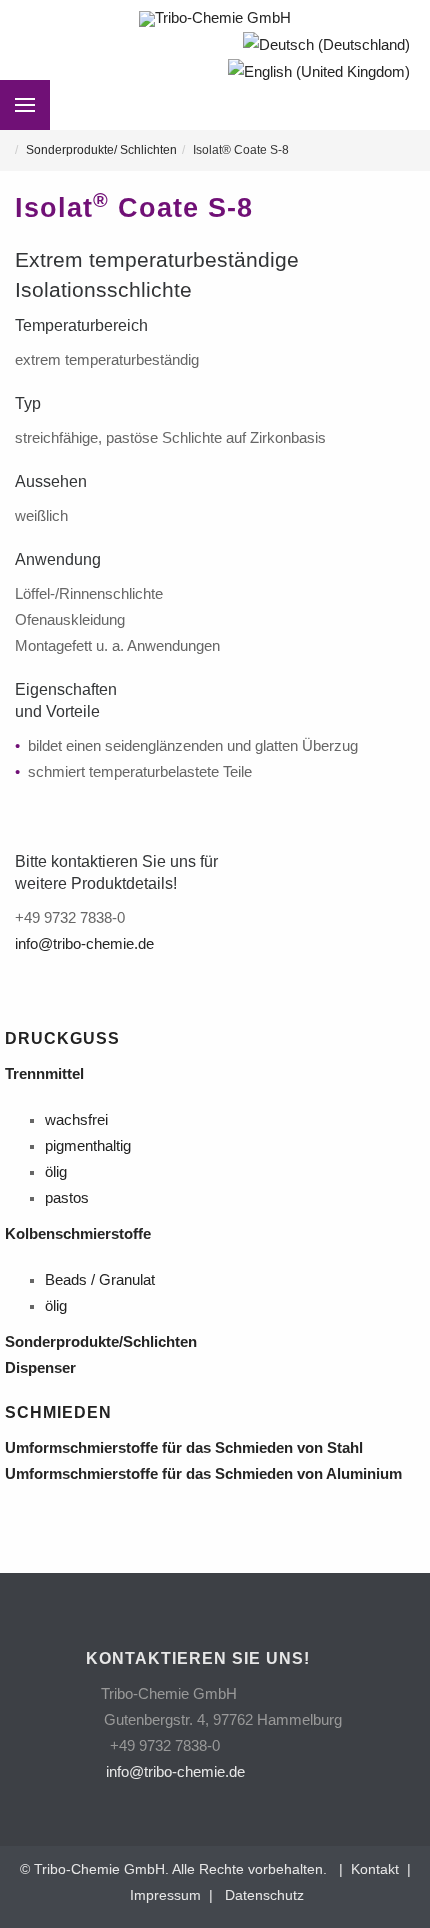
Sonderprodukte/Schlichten (105, 1342)
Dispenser (44, 1368)
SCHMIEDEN (58, 1412)
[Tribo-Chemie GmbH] (215, 19)
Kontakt (371, 1869)
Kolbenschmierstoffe (80, 1234)
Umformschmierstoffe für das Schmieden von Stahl (188, 1448)
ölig (56, 1172)
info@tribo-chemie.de (84, 944)
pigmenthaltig (88, 1146)
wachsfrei (76, 1120)
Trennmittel (48, 1074)
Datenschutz (264, 1895)
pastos (67, 1198)
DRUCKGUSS (62, 1038)
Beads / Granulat (100, 1280)
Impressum (165, 1895)
